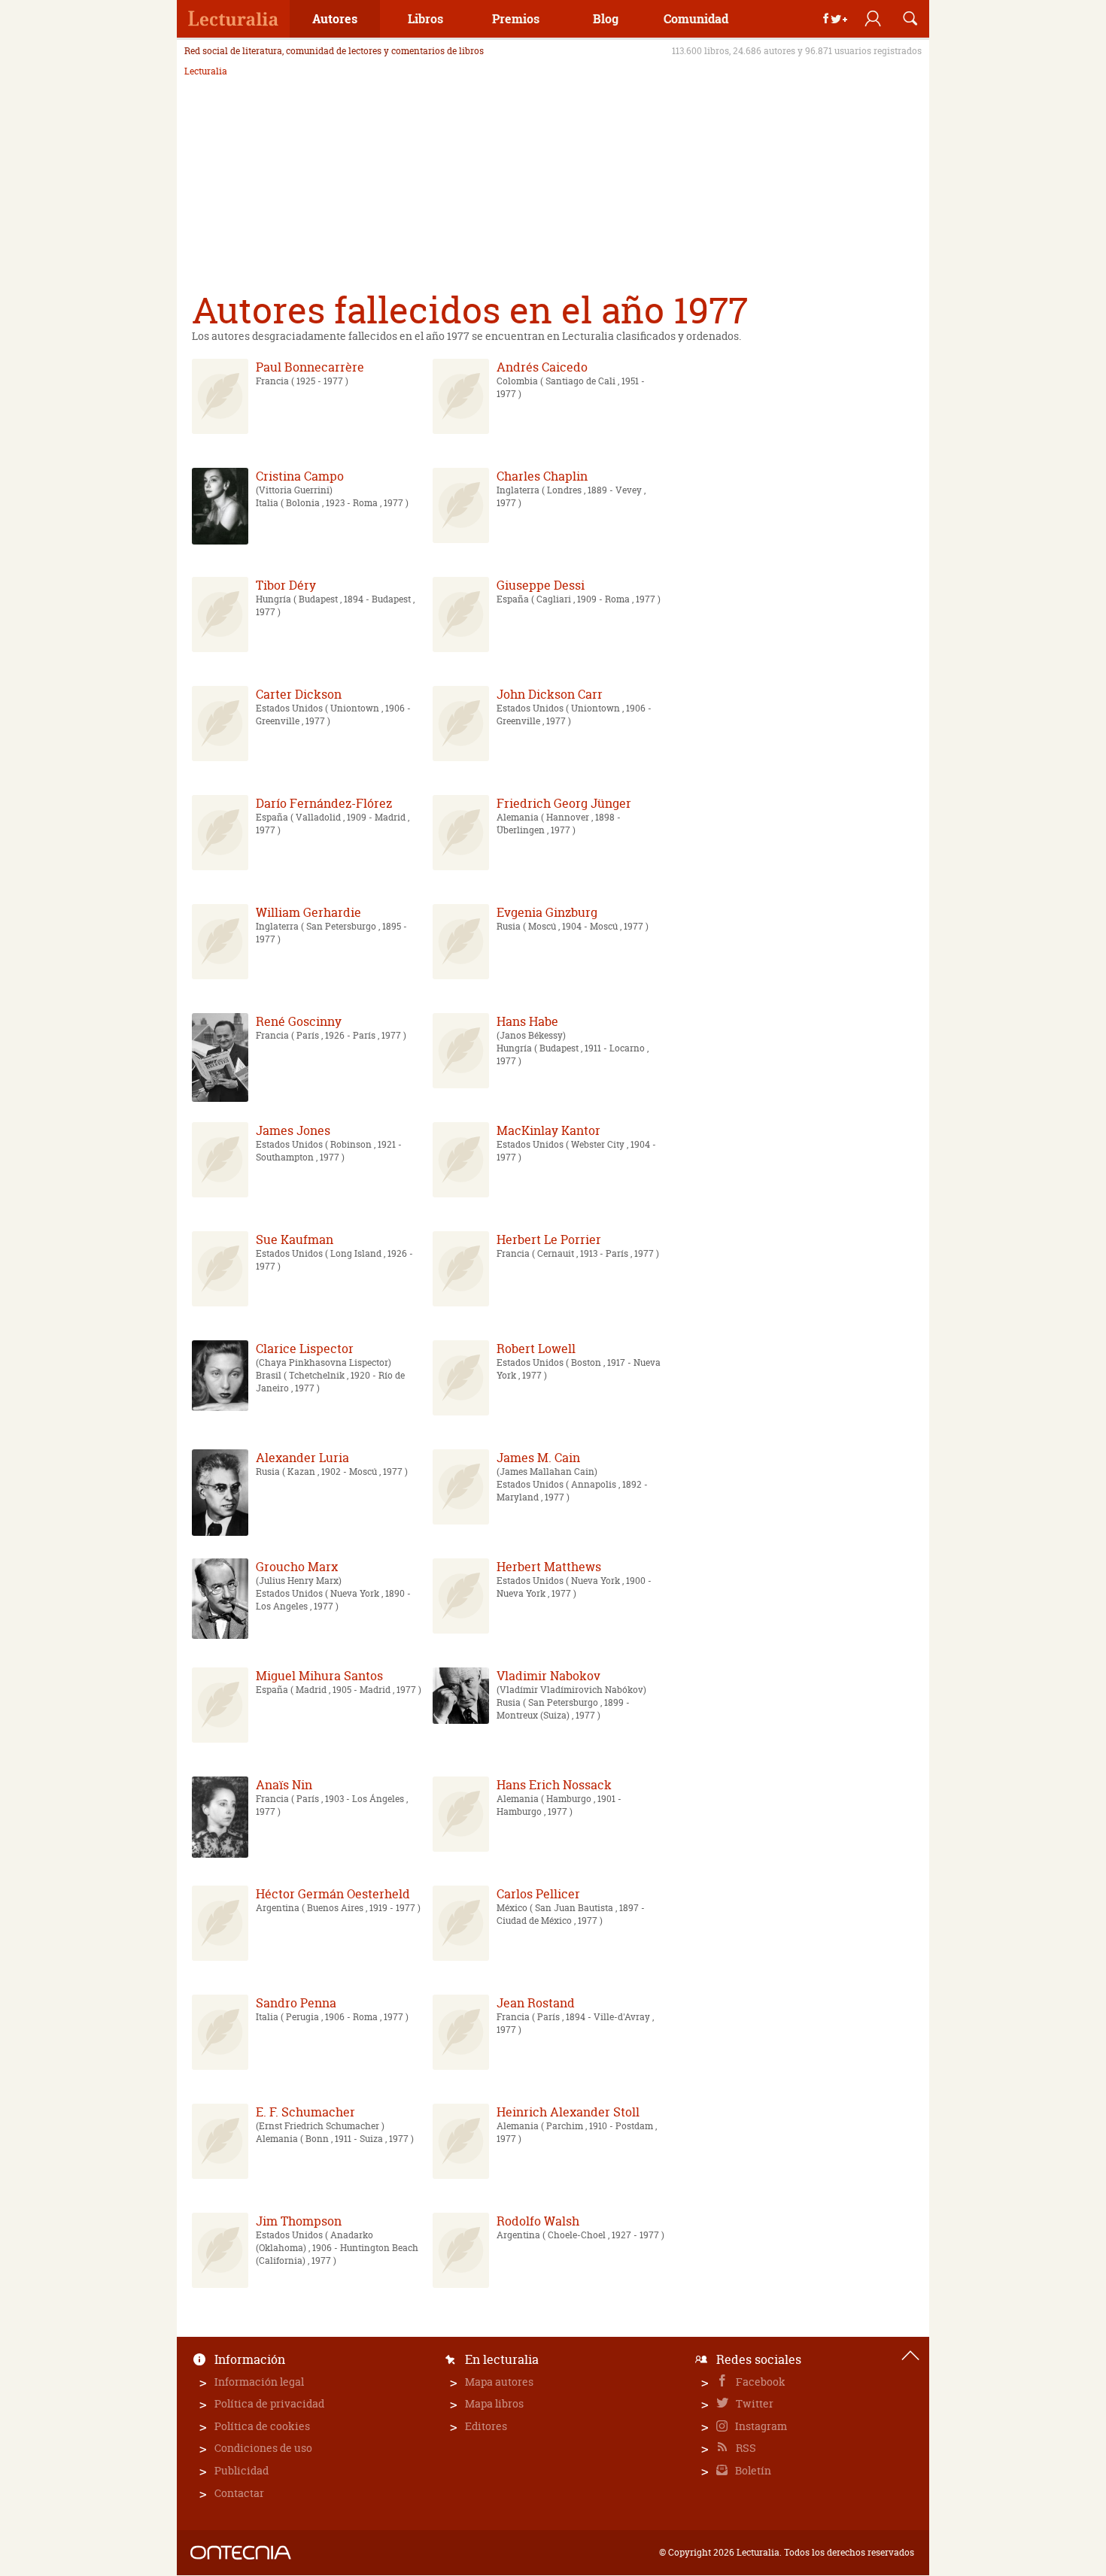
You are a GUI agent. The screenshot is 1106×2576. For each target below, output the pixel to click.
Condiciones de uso (263, 2448)
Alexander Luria (302, 1458)
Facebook (760, 2382)
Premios (516, 18)
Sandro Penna (296, 2003)
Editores (486, 2426)
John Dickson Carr (550, 694)
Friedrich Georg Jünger (564, 803)
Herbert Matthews (549, 1567)
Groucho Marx (297, 1567)
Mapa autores (499, 2382)
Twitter (754, 2403)
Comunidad (696, 18)
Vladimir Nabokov (548, 1676)
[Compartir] (835, 19)
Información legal (259, 2382)
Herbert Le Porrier (549, 1239)
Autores (335, 18)
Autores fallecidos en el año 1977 (470, 310)
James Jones (293, 1130)
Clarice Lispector (305, 1349)
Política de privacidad (269, 2403)
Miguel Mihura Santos (319, 1676)
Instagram (760, 2426)
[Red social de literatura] (233, 19)
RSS (745, 2448)
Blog (606, 18)
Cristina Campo (300, 476)
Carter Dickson (299, 694)
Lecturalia (206, 71)
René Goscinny (299, 1021)
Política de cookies (262, 2426)
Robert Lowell (536, 1349)
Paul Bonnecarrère (310, 367)
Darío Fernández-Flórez (324, 803)
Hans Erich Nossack (554, 1785)
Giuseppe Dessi (541, 585)
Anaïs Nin (284, 1785)
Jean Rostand (536, 2003)
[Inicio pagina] (910, 2356)
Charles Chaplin (542, 476)
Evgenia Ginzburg (547, 912)
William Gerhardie (308, 912)
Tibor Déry (286, 585)
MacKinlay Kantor (548, 1130)
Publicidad (242, 2470)
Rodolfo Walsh (538, 2221)
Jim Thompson (299, 2221)
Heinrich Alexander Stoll (568, 2112)
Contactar (239, 2493)
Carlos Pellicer (538, 1894)
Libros (425, 18)
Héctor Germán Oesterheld (333, 1894)
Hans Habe (527, 1021)
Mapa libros (494, 2403)
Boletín (752, 2470)
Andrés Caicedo (542, 367)
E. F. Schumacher (305, 2112)
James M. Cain (538, 1458)
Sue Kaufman (295, 1239)
